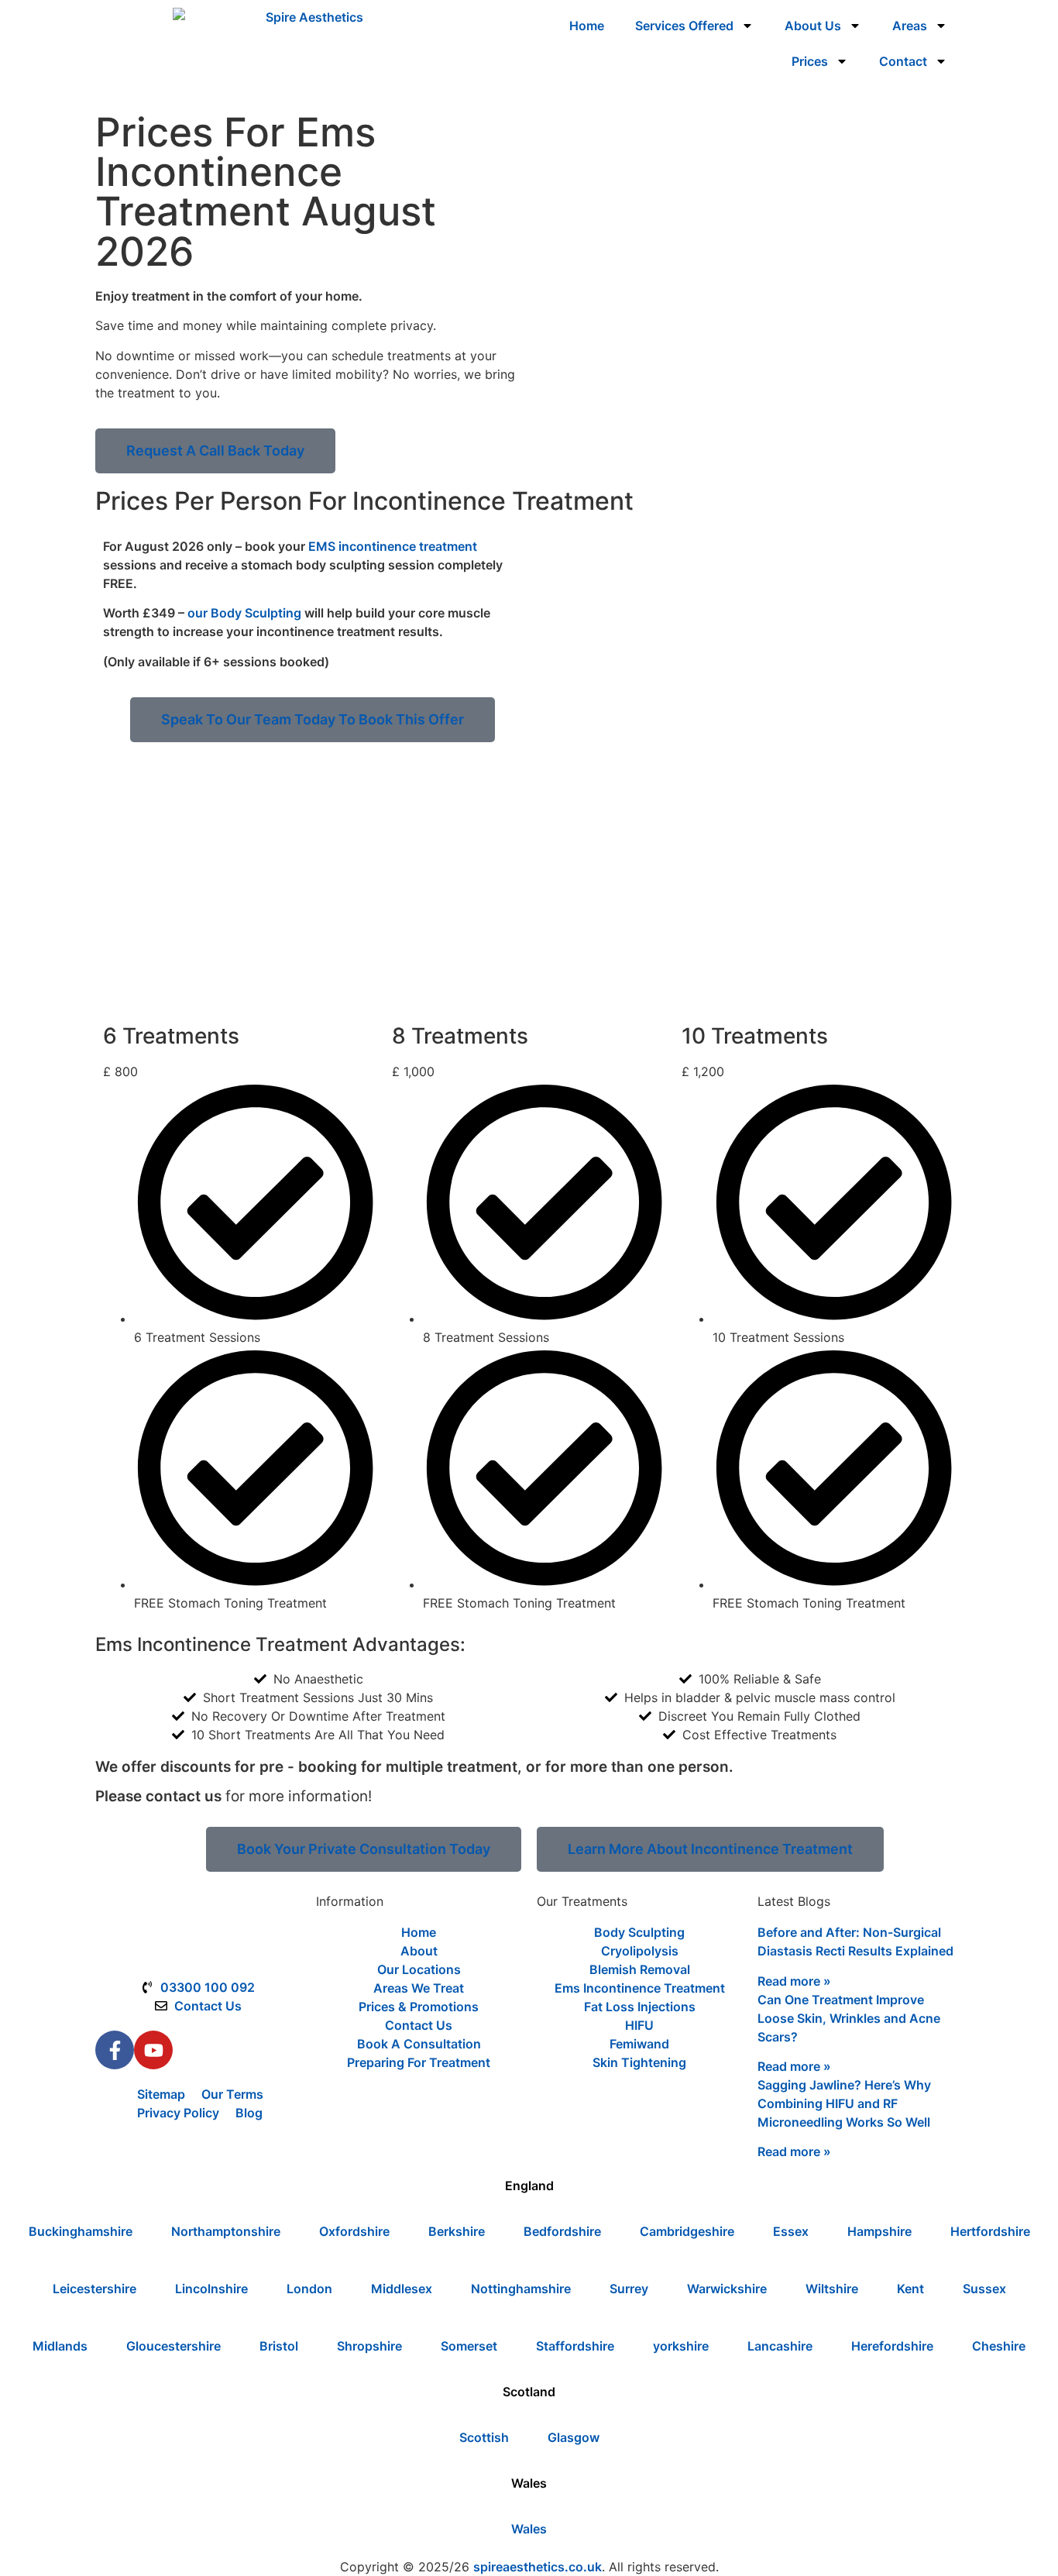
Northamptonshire (226, 2231)
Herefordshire (892, 2346)
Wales (529, 2483)
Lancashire (780, 2346)
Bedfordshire (562, 2231)
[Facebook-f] (115, 2050)
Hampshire (879, 2231)
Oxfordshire (354, 2231)
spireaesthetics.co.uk (538, 2567)
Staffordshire (575, 2346)
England (529, 2186)
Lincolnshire (211, 2289)
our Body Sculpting (244, 613)
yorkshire (681, 2346)
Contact (903, 61)
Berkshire (457, 2231)
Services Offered (684, 26)
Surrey (629, 2289)
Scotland (529, 2392)
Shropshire (369, 2346)
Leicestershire (94, 2289)
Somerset (469, 2346)
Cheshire (999, 2346)
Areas (910, 26)
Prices (810, 61)
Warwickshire (727, 2289)
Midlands (60, 2346)
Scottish (484, 2437)
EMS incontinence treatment (393, 546)
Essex (791, 2231)
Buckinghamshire (81, 2231)
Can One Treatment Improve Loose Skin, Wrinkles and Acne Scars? (849, 2018)
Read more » (794, 1981)
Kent (910, 2289)
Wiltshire (832, 2289)
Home (587, 26)
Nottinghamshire (521, 2289)
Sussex (984, 2289)
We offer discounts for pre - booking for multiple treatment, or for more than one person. (414, 1767)
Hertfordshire (990, 2231)
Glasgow (574, 2437)
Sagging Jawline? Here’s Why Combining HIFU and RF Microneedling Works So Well (844, 2103)
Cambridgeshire (687, 2231)
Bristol (279, 2346)
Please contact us (158, 1796)
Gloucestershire (173, 2346)
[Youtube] (153, 2050)
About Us (813, 26)
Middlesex (402, 2289)
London (309, 2289)
